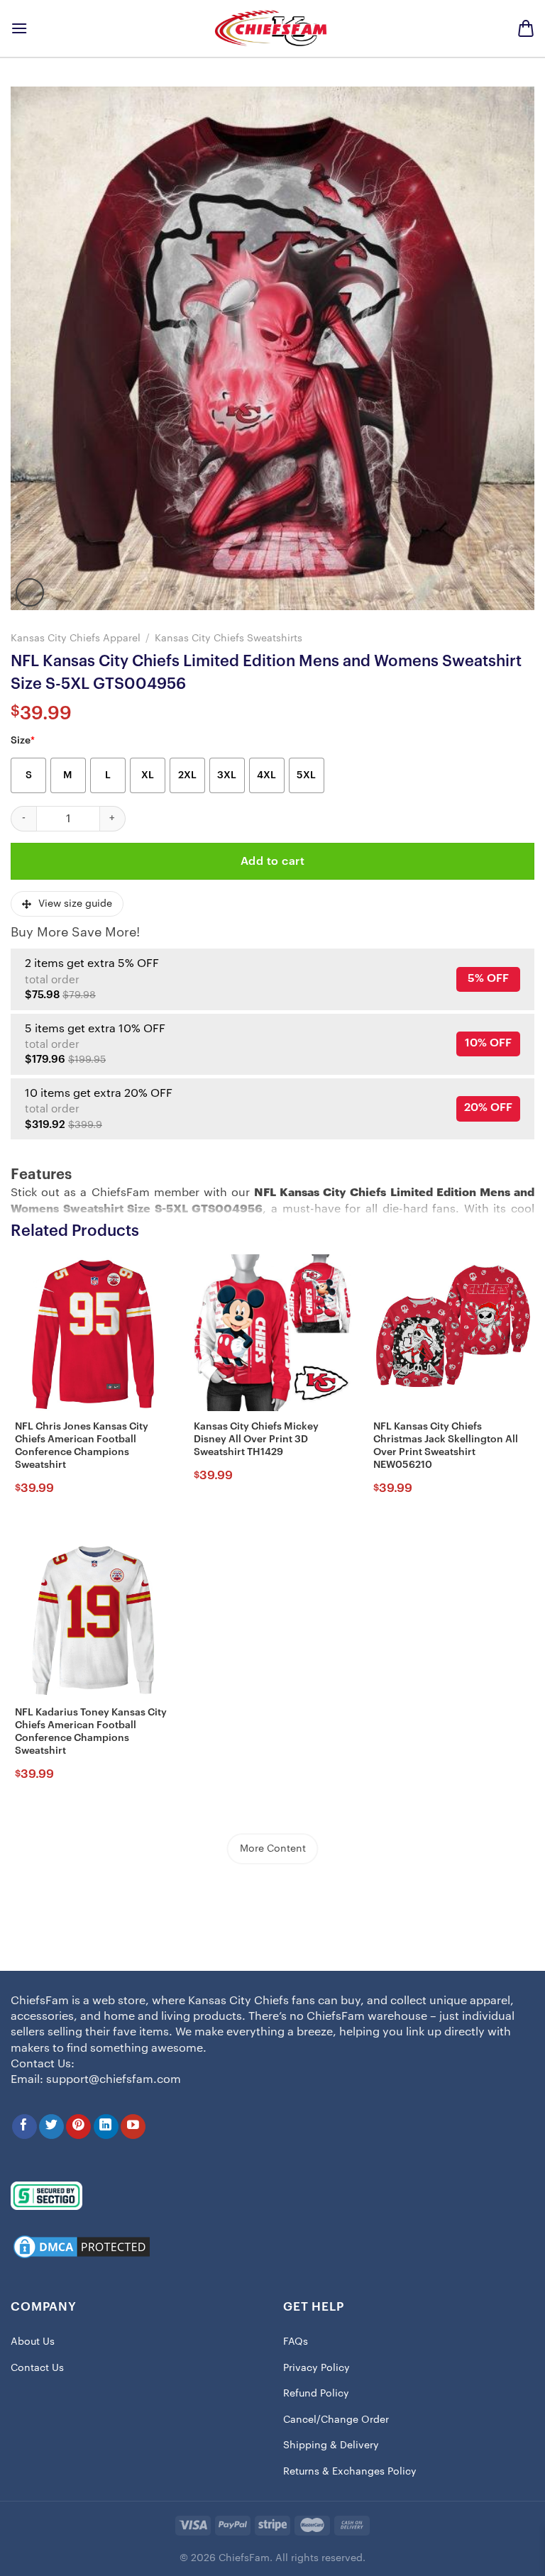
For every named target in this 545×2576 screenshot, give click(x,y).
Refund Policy (316, 2394)
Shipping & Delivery (331, 2445)
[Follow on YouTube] (133, 2127)
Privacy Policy (316, 2368)
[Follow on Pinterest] (78, 2127)
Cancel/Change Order (336, 2420)
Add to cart (272, 861)
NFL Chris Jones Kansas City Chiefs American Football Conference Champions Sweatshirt (82, 1446)
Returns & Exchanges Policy (350, 2472)
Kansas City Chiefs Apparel (76, 638)
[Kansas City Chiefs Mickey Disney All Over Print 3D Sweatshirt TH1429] (272, 1333)
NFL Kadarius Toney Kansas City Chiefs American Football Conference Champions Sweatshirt (91, 1732)
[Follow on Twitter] (51, 2127)
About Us (33, 2342)
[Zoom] (30, 592)
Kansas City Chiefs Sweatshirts (229, 638)
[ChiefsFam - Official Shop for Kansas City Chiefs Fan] (272, 28)
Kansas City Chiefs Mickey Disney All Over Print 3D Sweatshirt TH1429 (256, 1439)
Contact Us (37, 2368)
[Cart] (526, 28)
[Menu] (19, 28)
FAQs (296, 2342)
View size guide (75, 904)
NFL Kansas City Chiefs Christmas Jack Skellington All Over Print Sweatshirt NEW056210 (446, 1446)
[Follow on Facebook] (24, 2127)
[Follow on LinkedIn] (106, 2127)
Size (23, 741)
